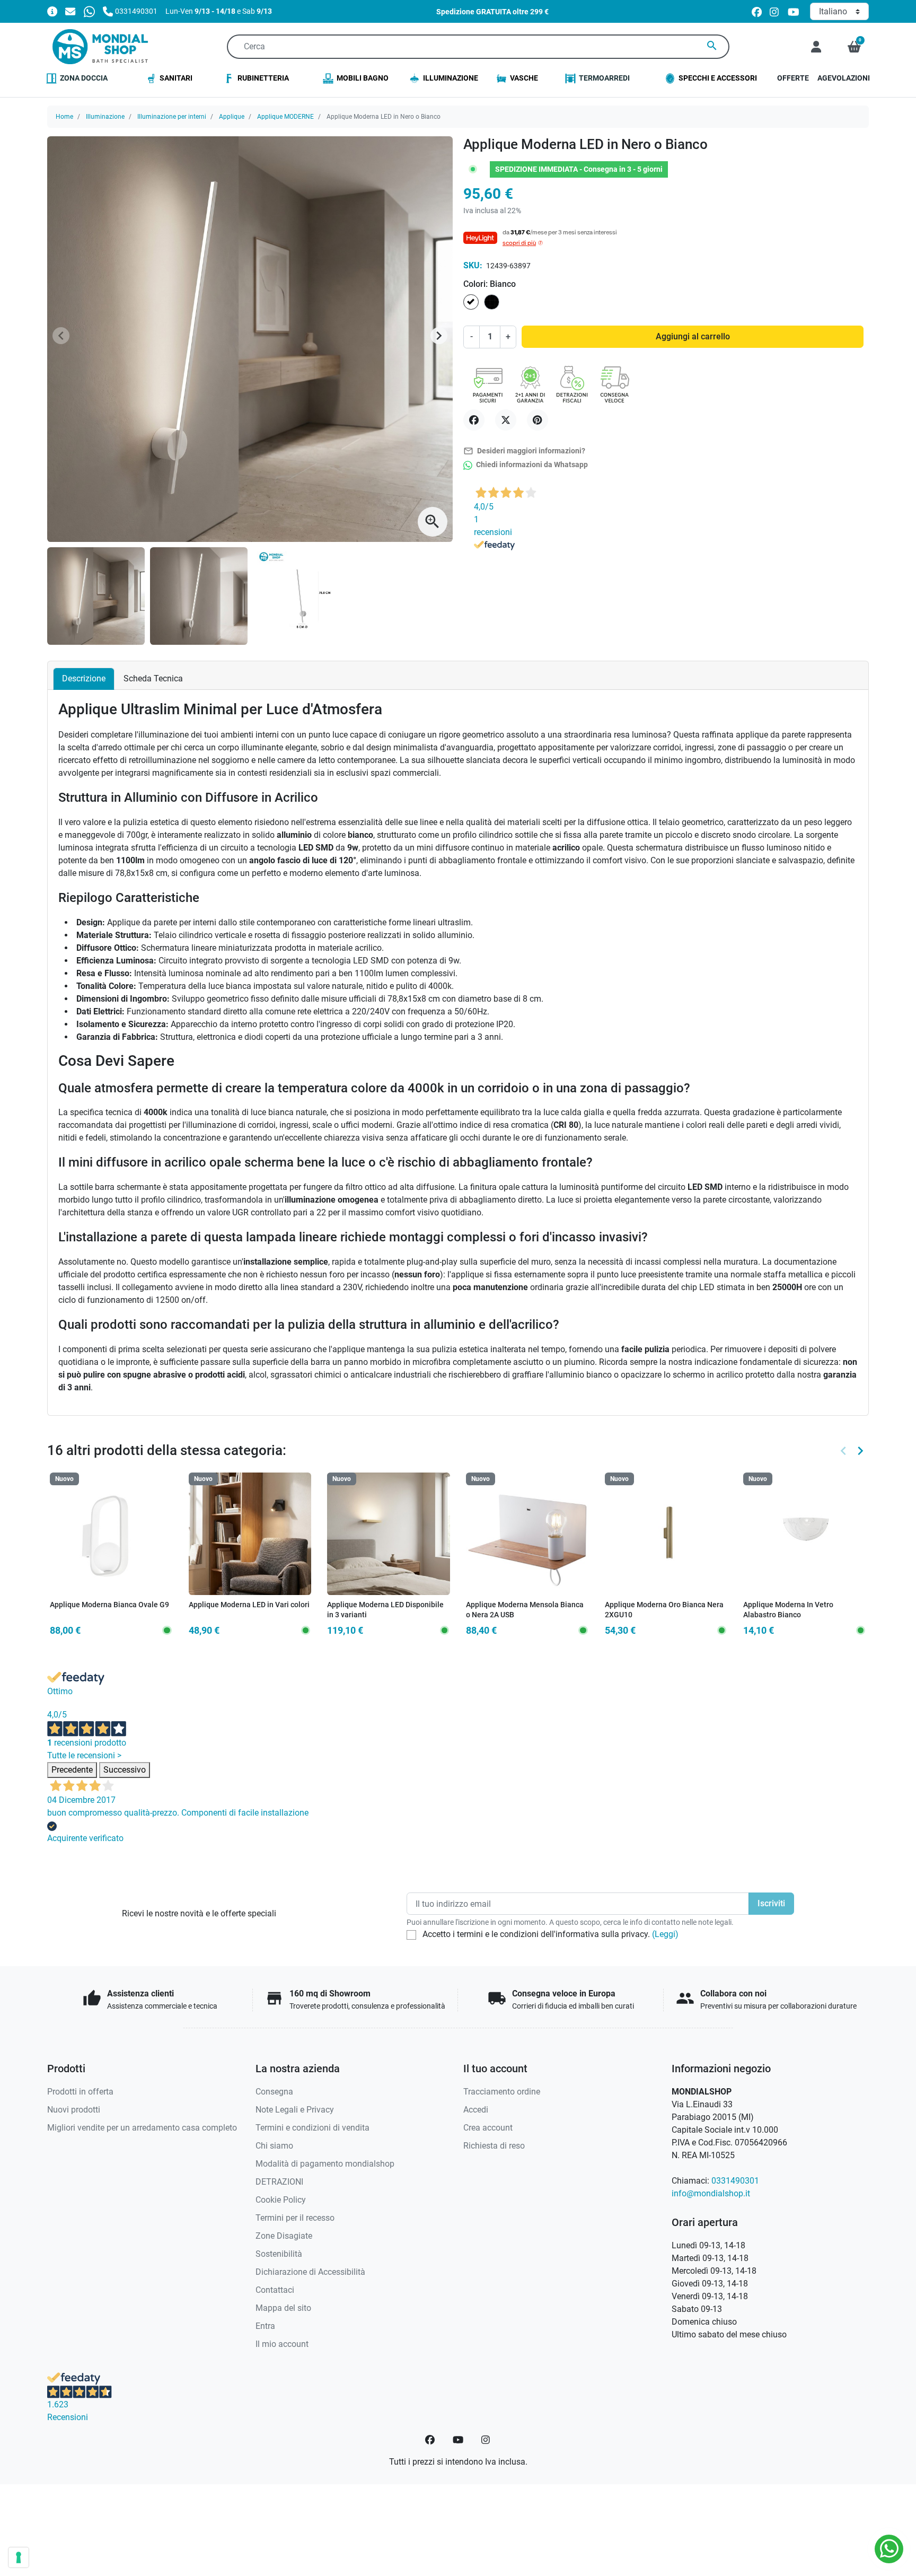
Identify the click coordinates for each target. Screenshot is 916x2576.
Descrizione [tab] (84, 678)
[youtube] (794, 11)
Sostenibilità (279, 2254)
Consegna (274, 2092)
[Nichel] (270, 1614)
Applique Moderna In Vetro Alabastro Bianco (788, 1610)
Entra (265, 2326)
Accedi (476, 2110)
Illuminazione (105, 117)
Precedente (72, 1770)
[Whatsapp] (89, 11)
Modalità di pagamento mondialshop (325, 2164)
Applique (232, 117)
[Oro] (257, 1614)
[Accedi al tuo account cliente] (816, 47)
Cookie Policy (281, 2200)
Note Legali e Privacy (295, 2110)
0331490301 (735, 2181)
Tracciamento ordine (502, 2092)
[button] (854, 47)
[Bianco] (228, 1614)
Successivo (125, 1770)
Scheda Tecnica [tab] (153, 678)
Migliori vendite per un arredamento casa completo (142, 2128)
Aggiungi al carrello (693, 336)
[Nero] (242, 1614)
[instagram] (775, 11)
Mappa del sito (283, 2308)
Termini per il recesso (295, 2218)
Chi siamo (274, 2146)
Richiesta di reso (494, 2146)
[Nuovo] (111, 1533)
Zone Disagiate (284, 2236)
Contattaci (275, 2290)
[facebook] (757, 11)
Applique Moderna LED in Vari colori (249, 1605)
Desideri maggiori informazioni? (524, 451)
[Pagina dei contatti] (52, 11)
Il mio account (282, 2344)
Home (64, 117)
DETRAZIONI (279, 2182)
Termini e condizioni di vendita (312, 2128)
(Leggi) (665, 1934)
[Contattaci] (70, 11)
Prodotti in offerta (80, 2092)
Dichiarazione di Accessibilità (310, 2272)
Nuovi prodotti (74, 2110)
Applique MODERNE (285, 117)
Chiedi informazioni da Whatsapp (531, 465)
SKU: (473, 265)
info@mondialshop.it (711, 2193)
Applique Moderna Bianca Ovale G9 (109, 1605)
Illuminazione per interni (172, 117)
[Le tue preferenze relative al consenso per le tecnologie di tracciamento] (19, 2557)
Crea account (488, 2128)
